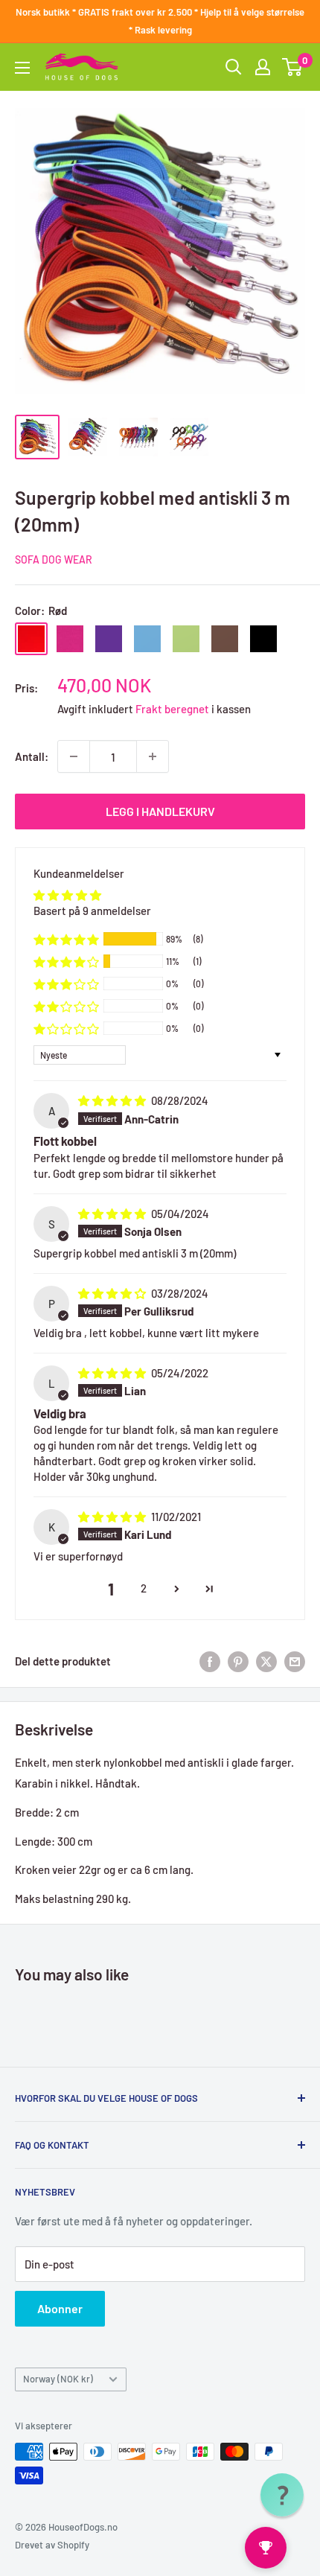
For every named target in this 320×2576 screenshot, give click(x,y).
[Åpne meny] (22, 68)
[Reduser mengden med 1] (74, 756)
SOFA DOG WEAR (54, 559)
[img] (113, 1100)
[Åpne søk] (234, 67)
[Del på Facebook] (210, 1661)
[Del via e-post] (295, 1661)
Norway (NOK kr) (58, 2379)
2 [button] (144, 1588)
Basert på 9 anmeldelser (92, 911)
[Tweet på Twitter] (266, 1661)
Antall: (32, 756)
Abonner (60, 2308)
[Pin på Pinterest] (238, 1661)
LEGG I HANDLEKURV (160, 811)
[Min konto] (263, 67)
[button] (66, 939)
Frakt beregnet (173, 709)
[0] (293, 67)
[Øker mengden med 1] (153, 756)
